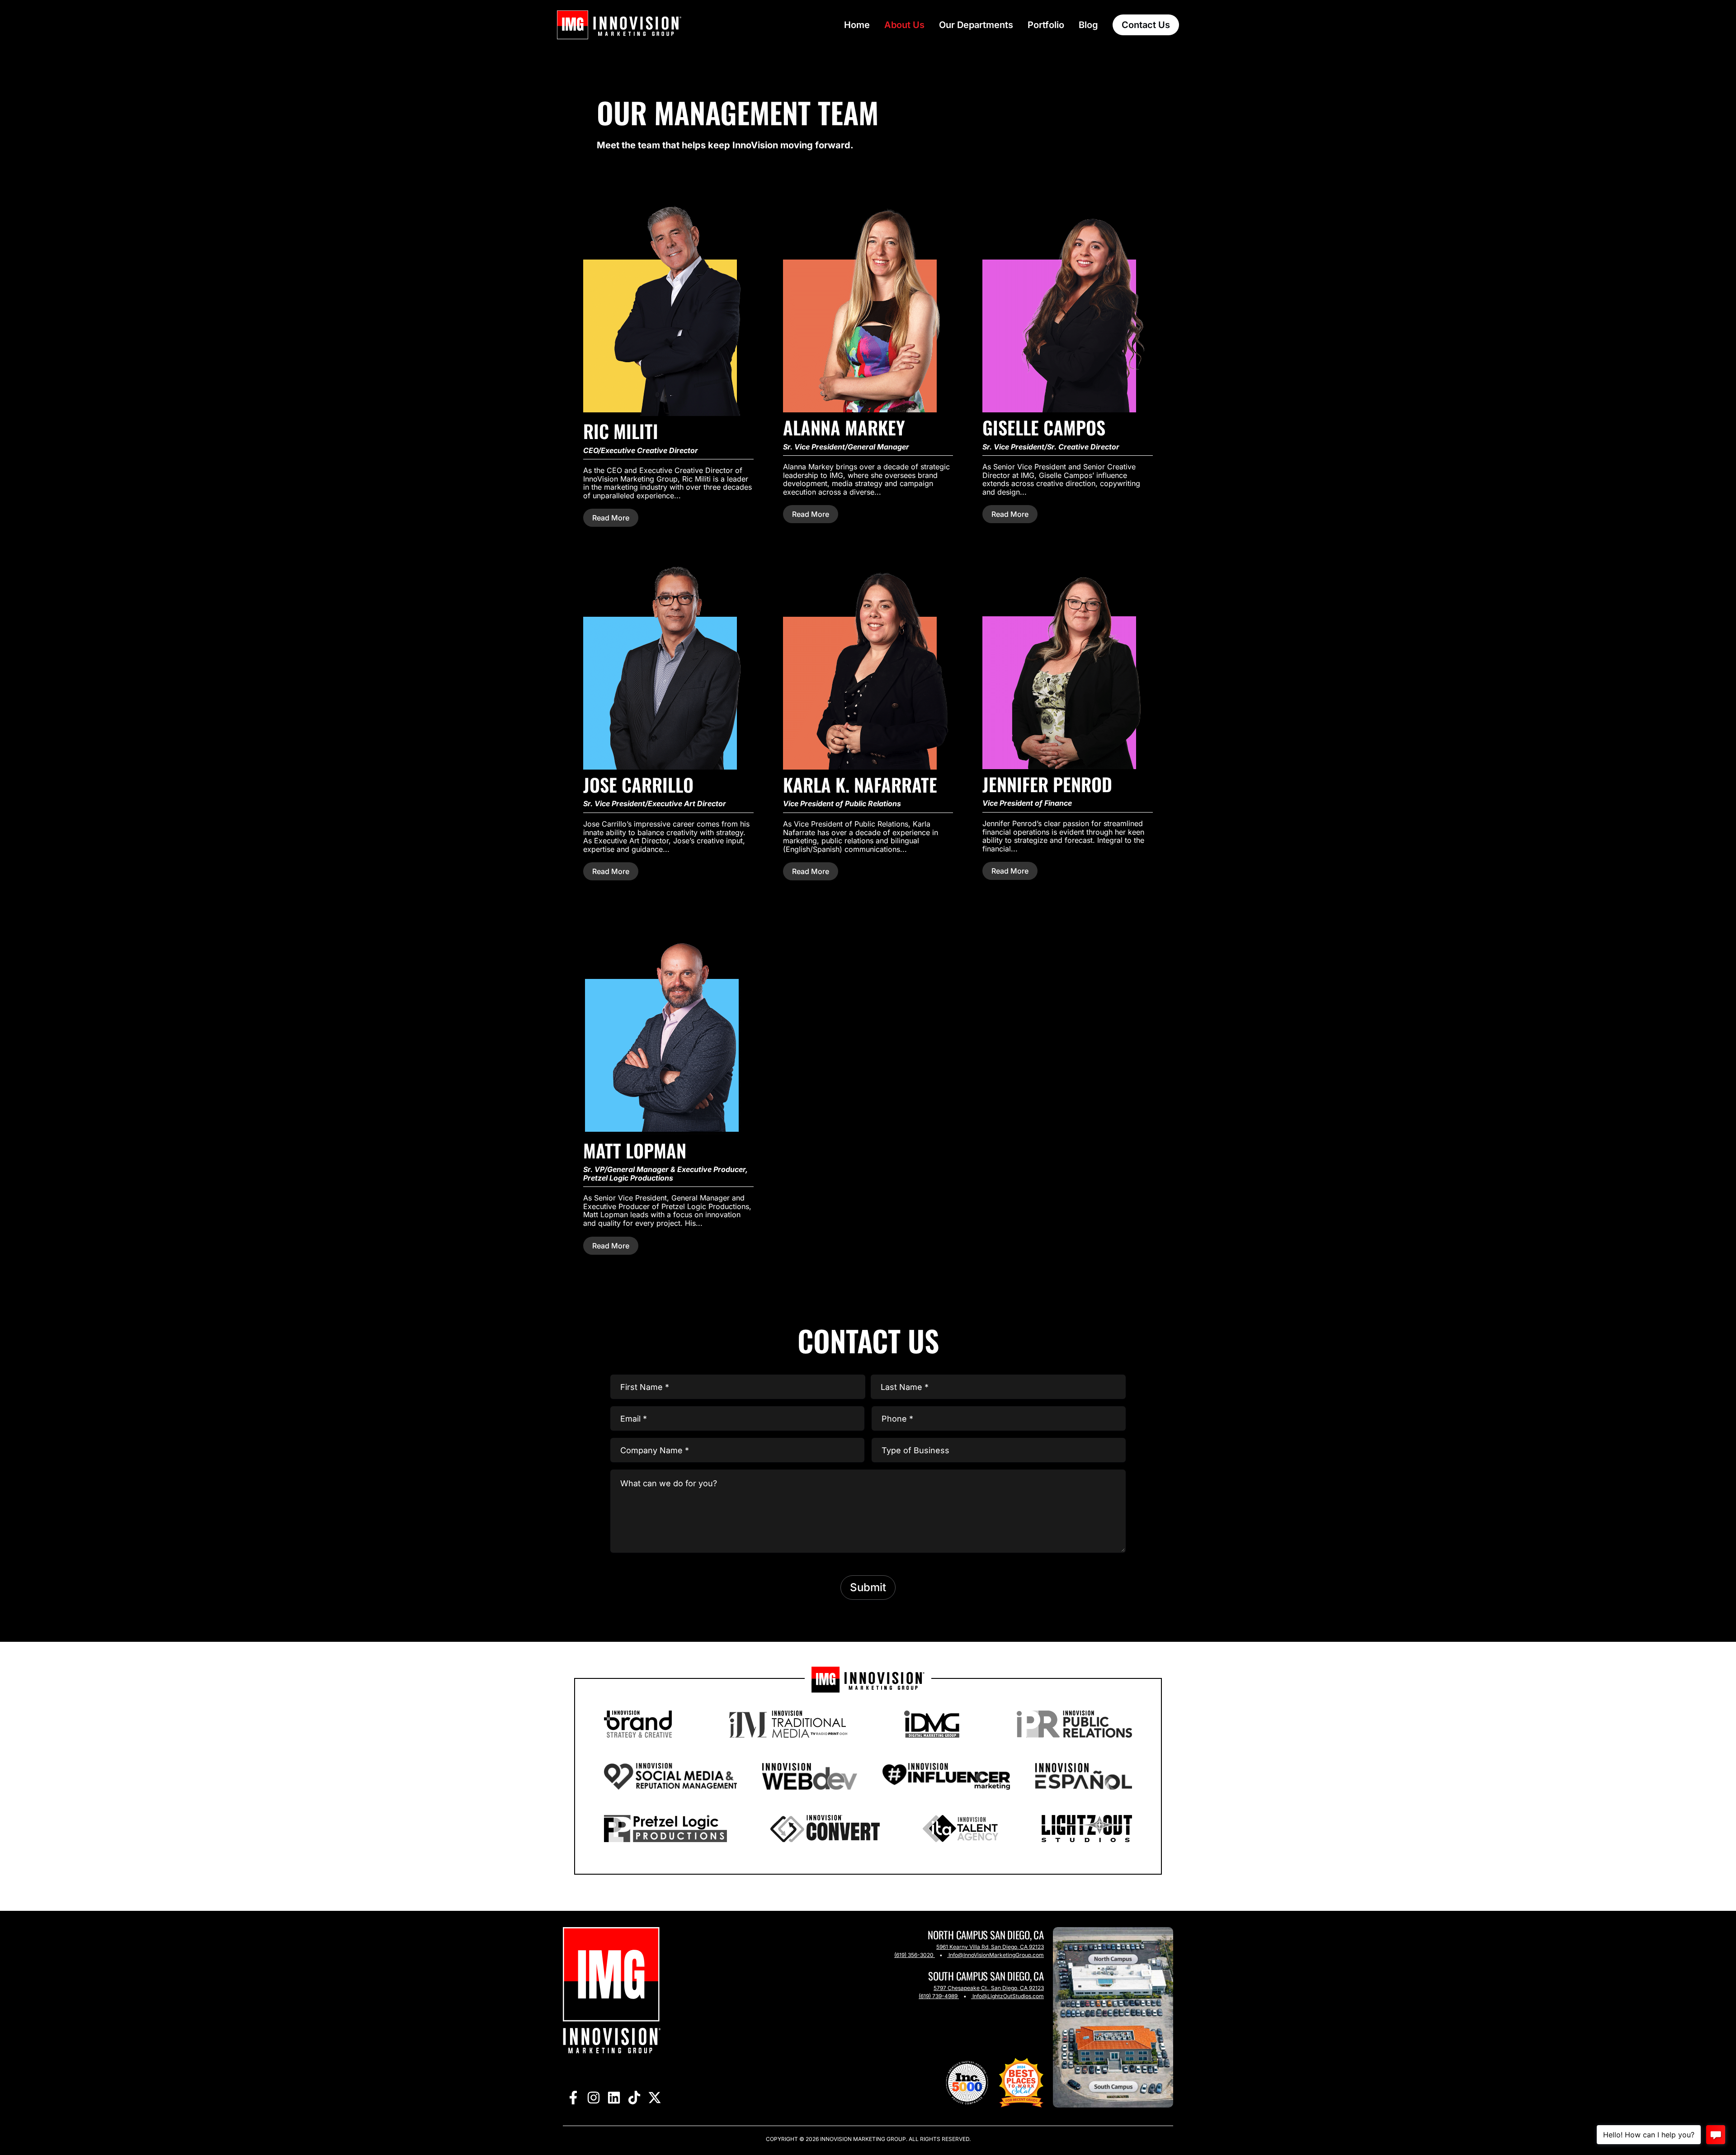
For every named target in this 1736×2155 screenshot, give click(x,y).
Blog (1088, 25)
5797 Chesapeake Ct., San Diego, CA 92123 (989, 1988)
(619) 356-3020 (914, 1955)
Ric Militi (621, 431)
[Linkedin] (614, 2097)
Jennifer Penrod (1047, 784)
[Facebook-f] (573, 2097)
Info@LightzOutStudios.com (1008, 1996)
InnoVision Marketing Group (862, 2139)
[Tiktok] (634, 2097)
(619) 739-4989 (938, 1996)
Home (857, 25)
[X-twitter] (654, 2097)
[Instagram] (593, 2097)
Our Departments (976, 25)
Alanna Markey (844, 427)
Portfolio (1046, 25)
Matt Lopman (635, 1150)
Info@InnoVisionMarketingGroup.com (996, 1955)
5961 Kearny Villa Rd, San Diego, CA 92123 (990, 1947)
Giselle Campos (1044, 427)
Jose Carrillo (638, 784)
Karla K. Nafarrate (860, 784)
